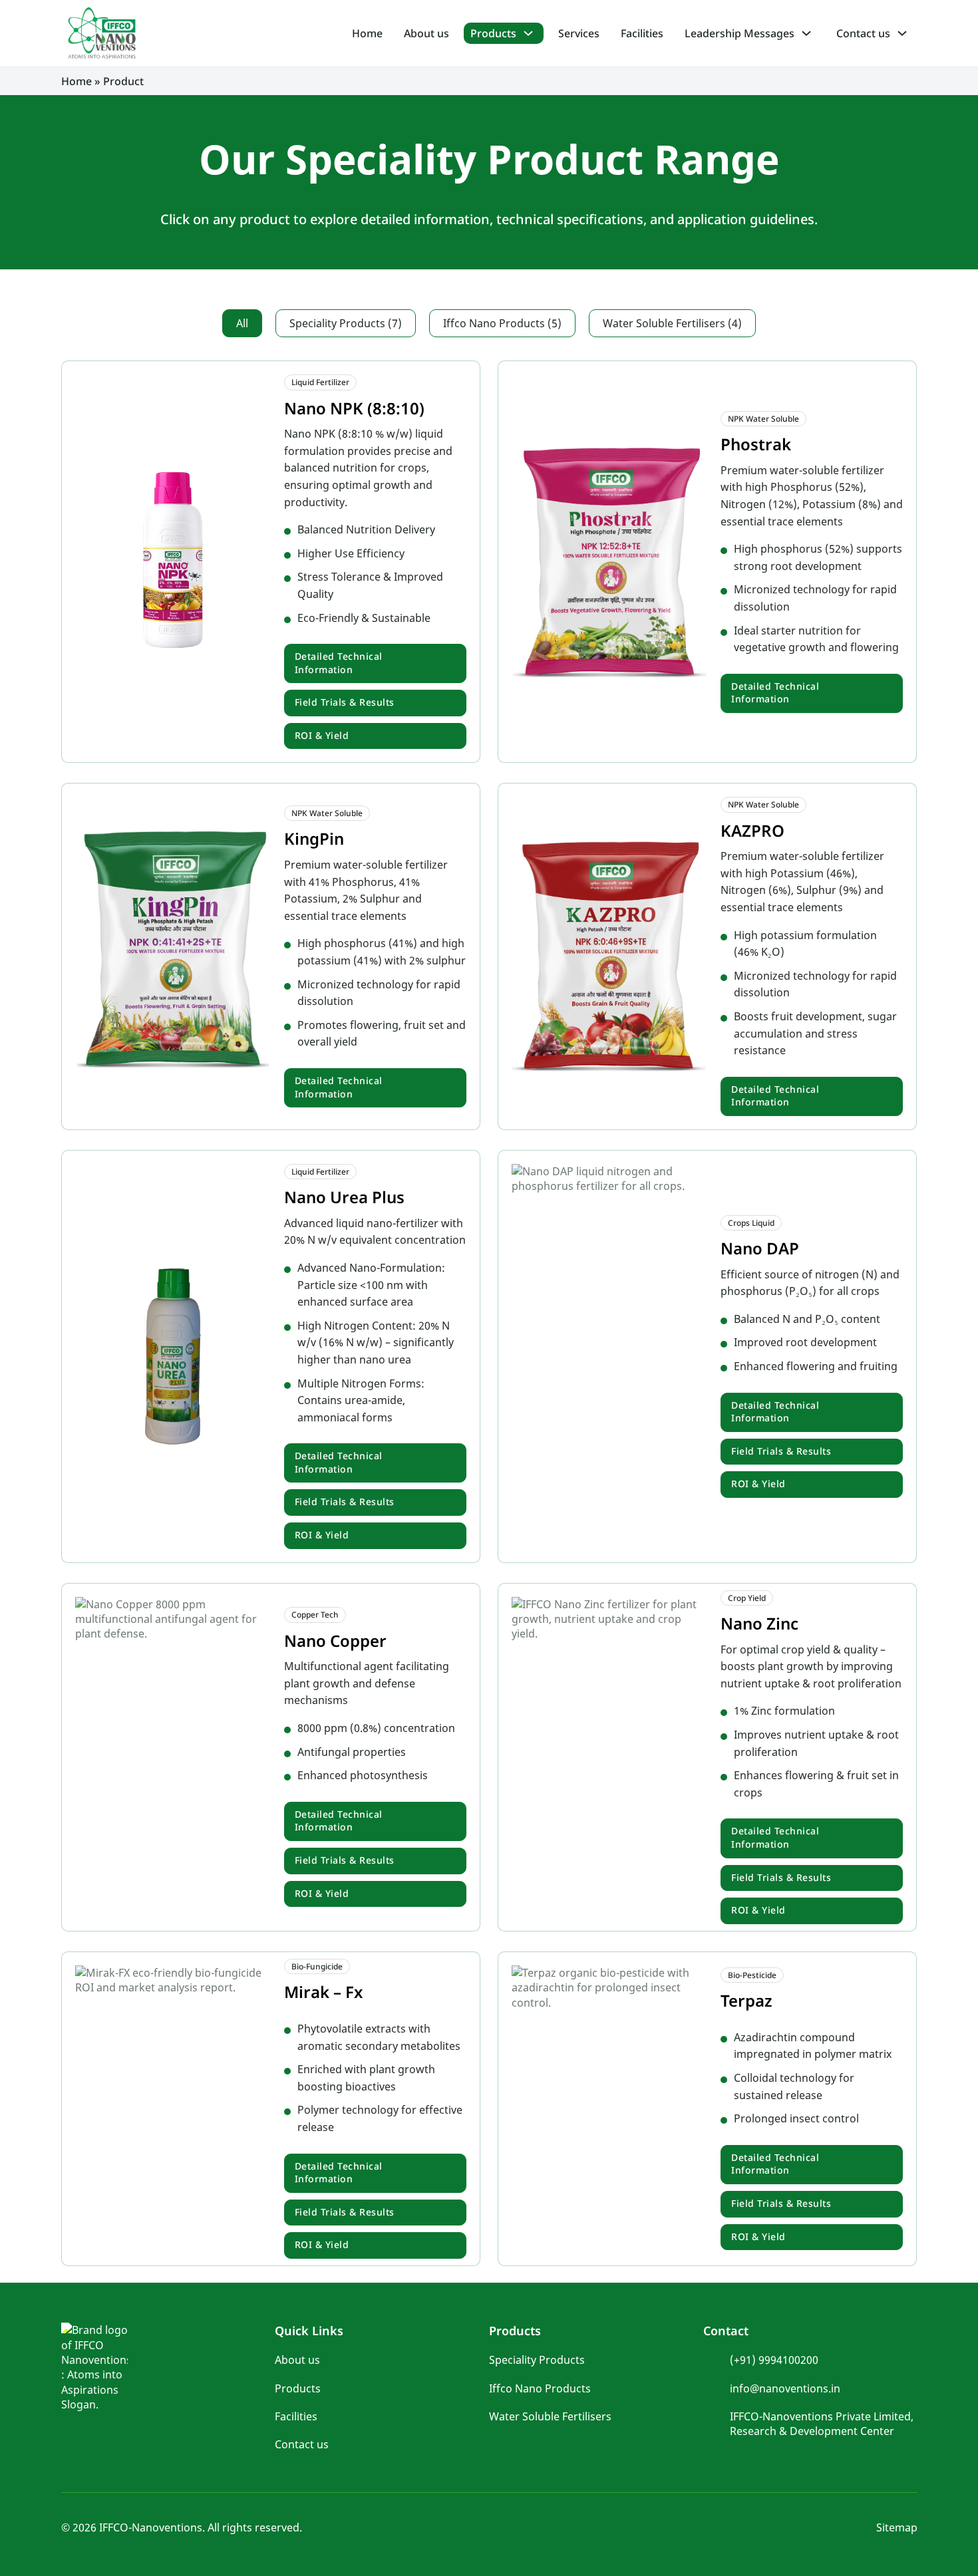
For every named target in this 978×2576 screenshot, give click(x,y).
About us (426, 33)
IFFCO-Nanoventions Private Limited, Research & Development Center (822, 2424)
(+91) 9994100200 (774, 2360)
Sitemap (897, 2527)
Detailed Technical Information (339, 663)
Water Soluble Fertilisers (550, 2416)
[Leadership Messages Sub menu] (811, 33)
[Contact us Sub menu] (907, 33)
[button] (242, 323)
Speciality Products (537, 2360)
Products (493, 33)
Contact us (863, 33)
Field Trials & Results (345, 702)
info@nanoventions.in (785, 2388)
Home (367, 33)
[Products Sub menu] (533, 33)
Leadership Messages (739, 33)
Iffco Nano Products (540, 2388)
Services (579, 33)
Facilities (642, 33)
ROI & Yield (322, 735)
